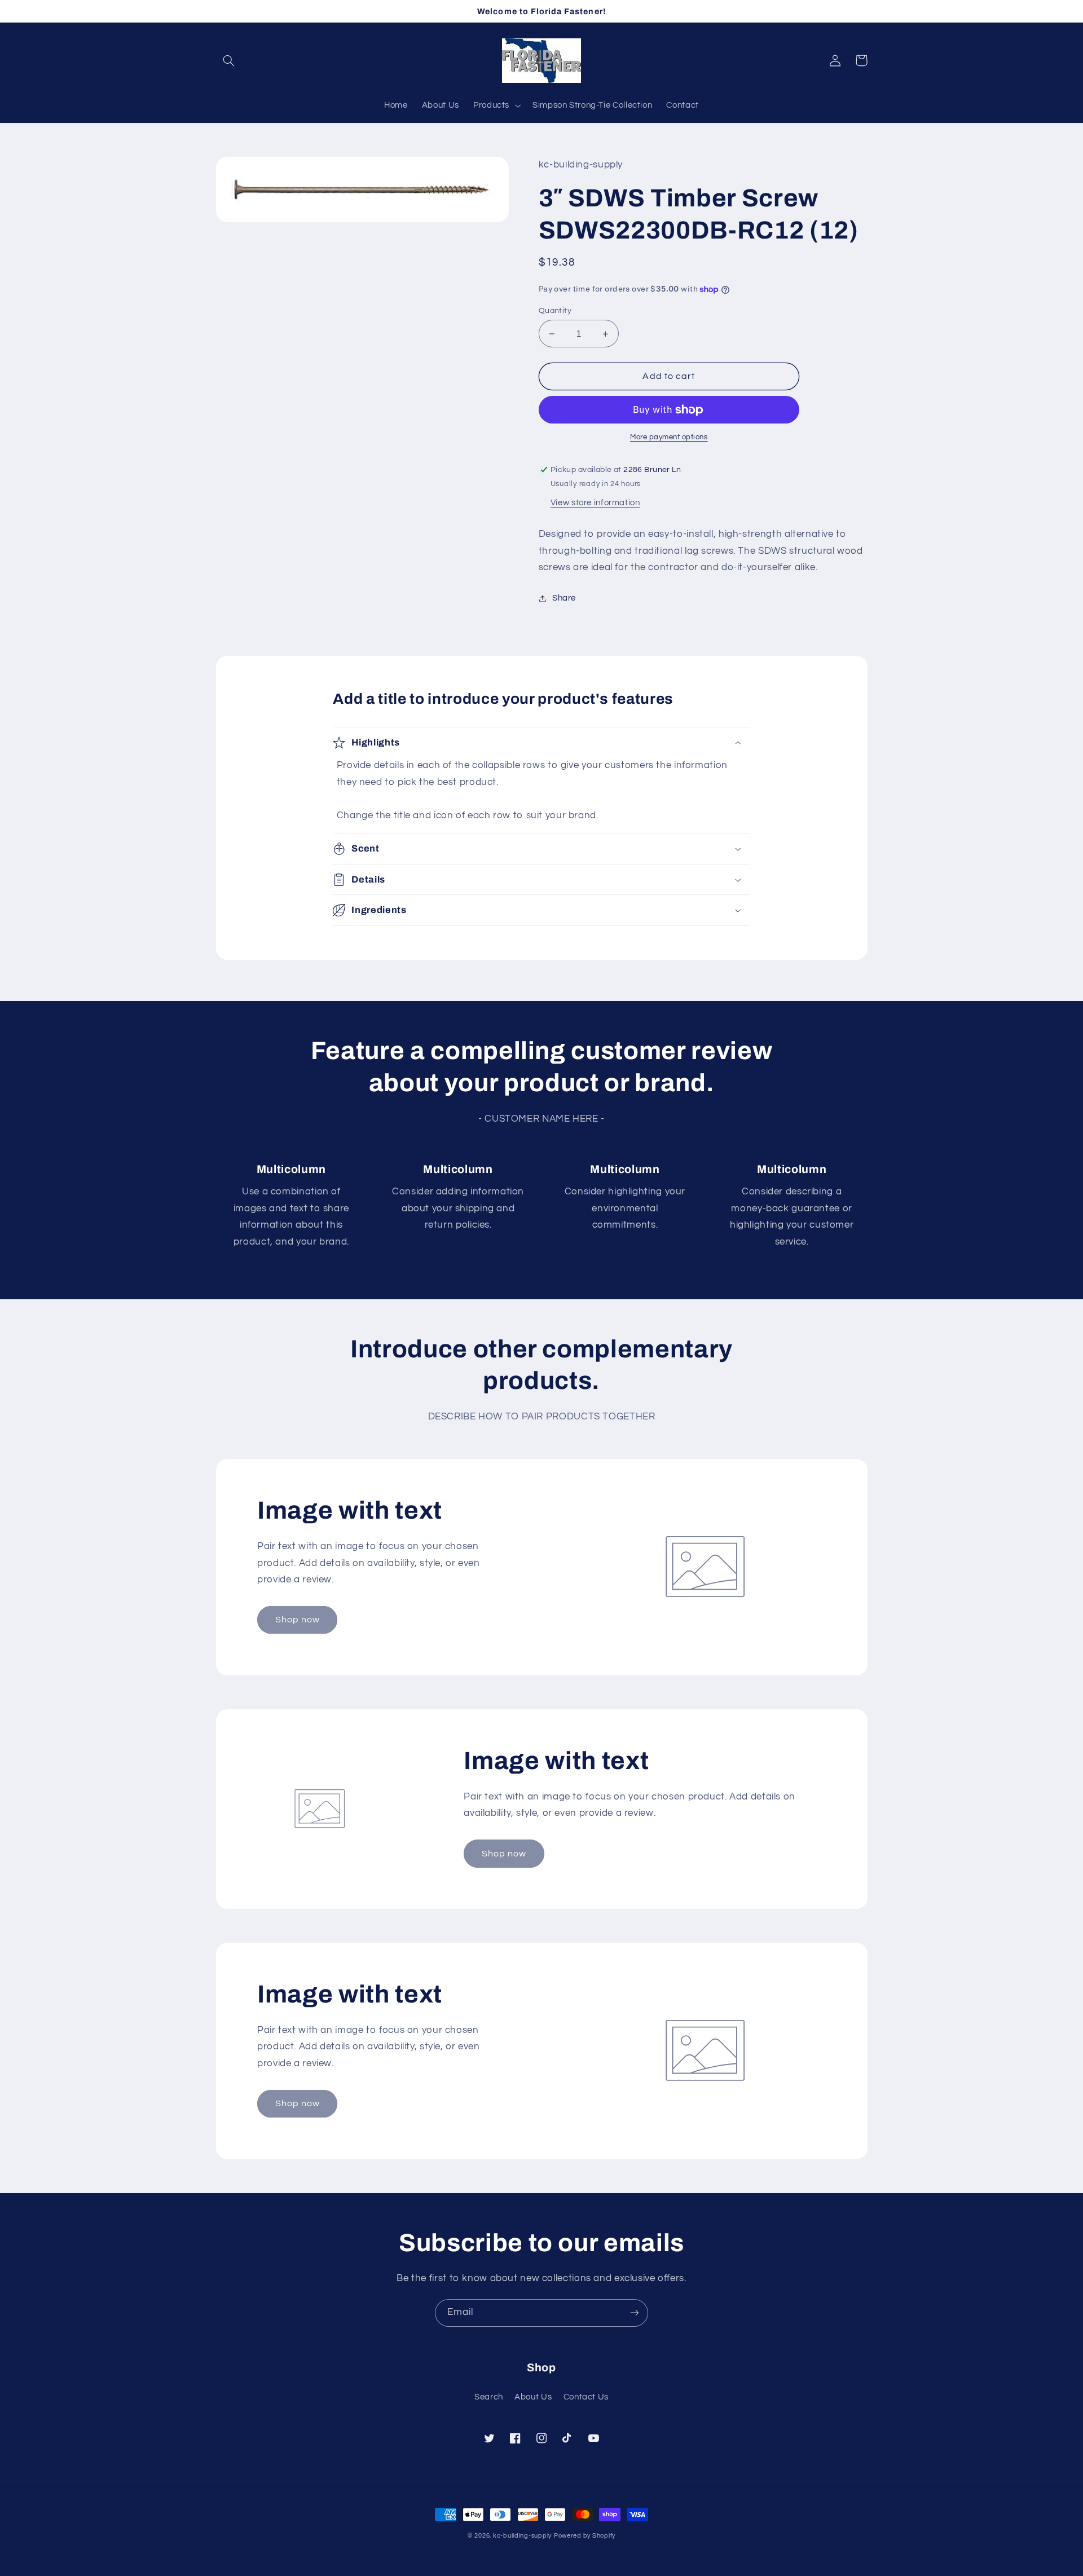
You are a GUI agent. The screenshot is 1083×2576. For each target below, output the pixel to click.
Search (489, 2397)
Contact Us (586, 2397)
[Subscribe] (635, 2313)
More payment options (669, 437)
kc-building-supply (522, 2536)
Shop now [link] (298, 1620)
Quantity (555, 311)
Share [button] (564, 598)
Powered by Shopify (585, 2536)
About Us (533, 2397)
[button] (229, 60)
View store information (595, 503)
